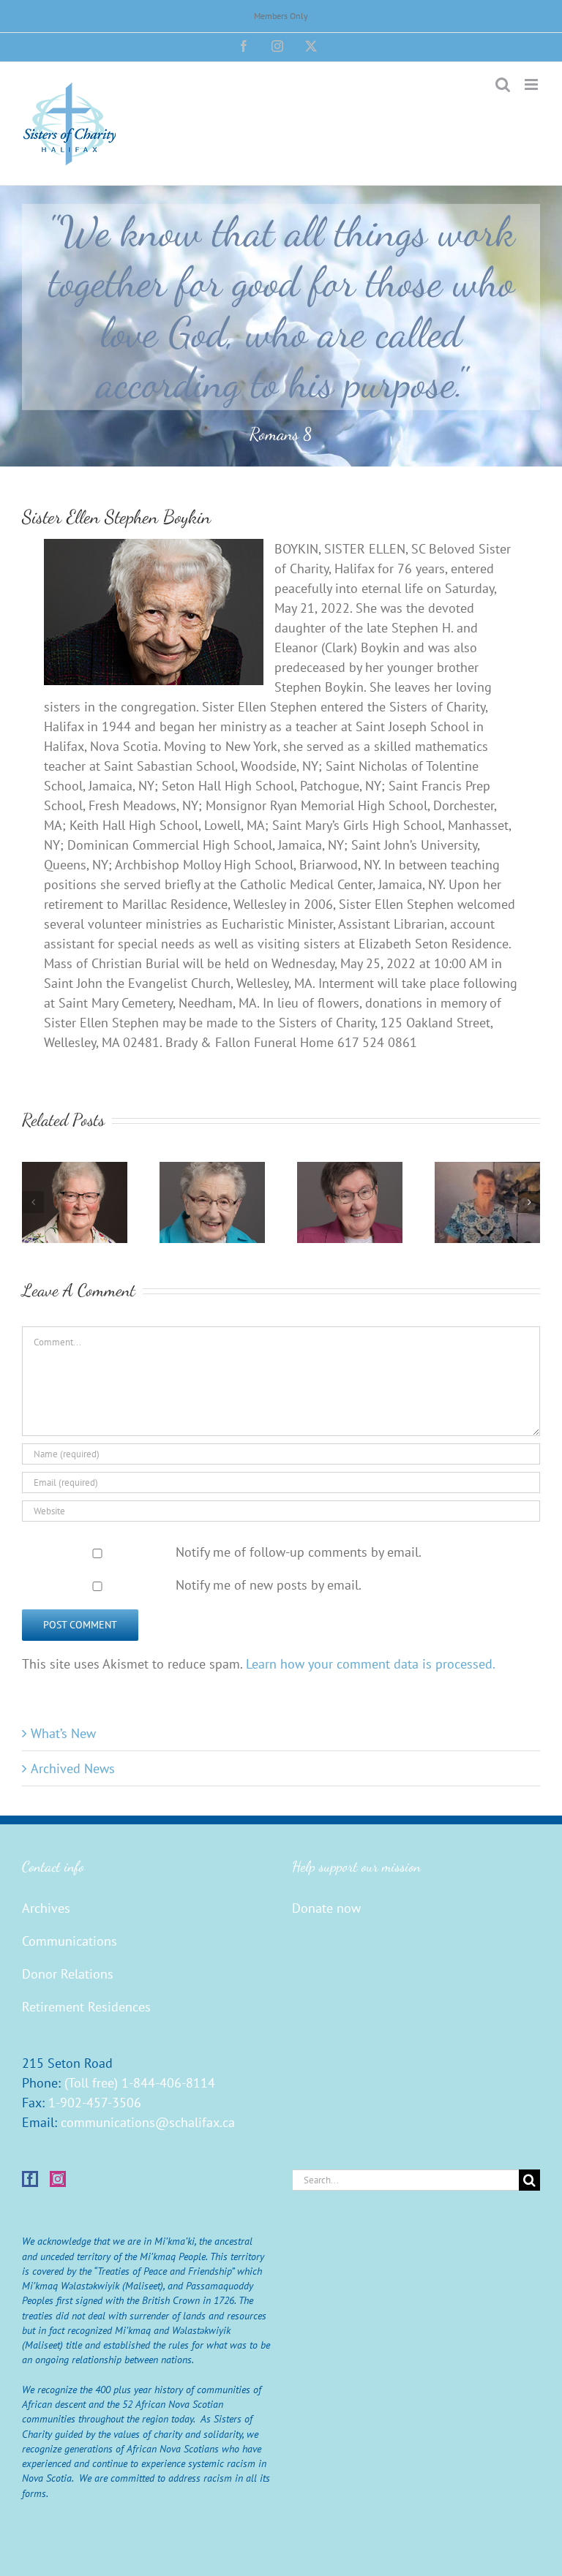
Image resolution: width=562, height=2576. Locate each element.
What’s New (63, 1733)
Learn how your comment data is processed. (371, 1664)
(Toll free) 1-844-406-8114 (140, 2083)
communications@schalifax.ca (148, 2122)
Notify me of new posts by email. (269, 1585)
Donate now (326, 1908)
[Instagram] (58, 2179)
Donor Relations (68, 1974)
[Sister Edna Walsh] (487, 1170)
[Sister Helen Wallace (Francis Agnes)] (212, 1170)
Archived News (73, 1768)
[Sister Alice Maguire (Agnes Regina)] (350, 1170)
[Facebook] (30, 2179)
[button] (33, 1202)
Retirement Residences (86, 2007)
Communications (70, 1941)
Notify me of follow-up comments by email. (299, 1552)
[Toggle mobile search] (503, 84)
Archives (46, 1908)
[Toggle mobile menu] (532, 84)
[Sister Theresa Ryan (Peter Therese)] (75, 1170)
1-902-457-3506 (95, 2103)
